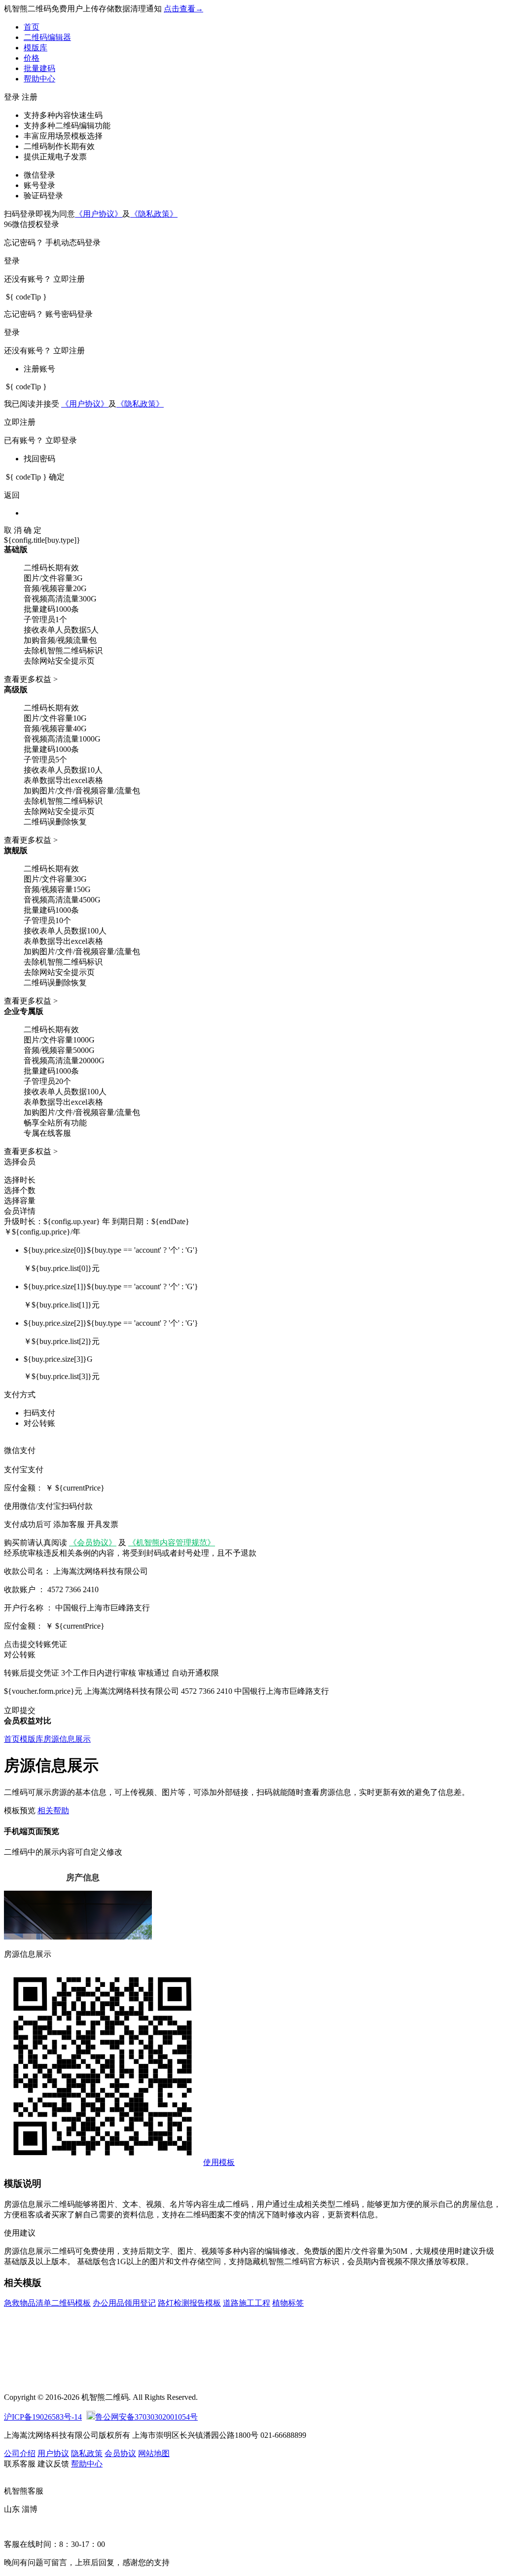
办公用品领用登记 (124, 2303)
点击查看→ (183, 9)
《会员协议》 (93, 1543)
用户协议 (53, 2453)
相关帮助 (53, 1811)
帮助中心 (39, 79)
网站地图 (154, 2453)
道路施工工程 (247, 2303)
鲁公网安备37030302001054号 (146, 2417)
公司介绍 (20, 2453)
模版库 (36, 48)
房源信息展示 (67, 1739)
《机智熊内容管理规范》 (172, 1543)
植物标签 (288, 2303)
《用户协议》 (99, 214)
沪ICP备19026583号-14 (43, 2417)
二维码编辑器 (47, 37)
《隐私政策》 (154, 214)
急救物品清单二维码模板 (47, 2303)
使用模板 (219, 2162)
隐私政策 (87, 2453)
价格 (32, 58)
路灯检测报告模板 (189, 2303)
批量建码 (39, 68)
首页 (32, 27)
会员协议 (120, 2453)
